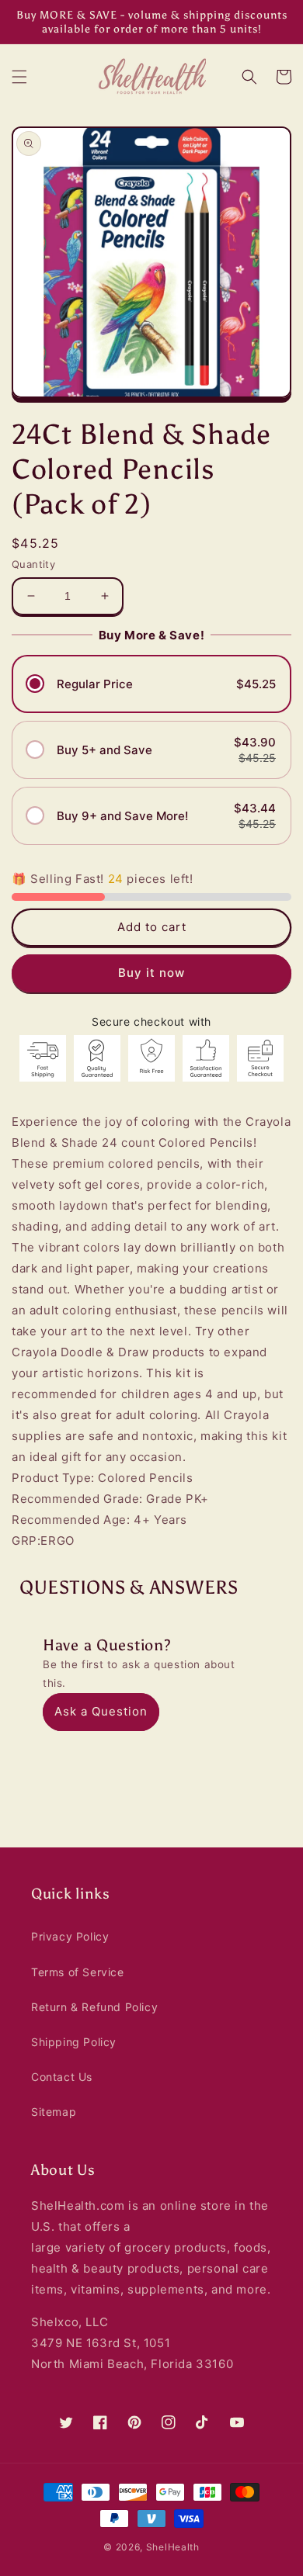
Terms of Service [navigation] (78, 1972)
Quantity (33, 564)
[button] (19, 77)
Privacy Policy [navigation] (70, 1936)
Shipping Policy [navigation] (74, 2042)
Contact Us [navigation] (62, 2077)
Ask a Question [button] (101, 1711)
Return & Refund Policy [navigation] (94, 2007)
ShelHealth (173, 2547)
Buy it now (151, 973)
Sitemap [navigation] (54, 2112)
